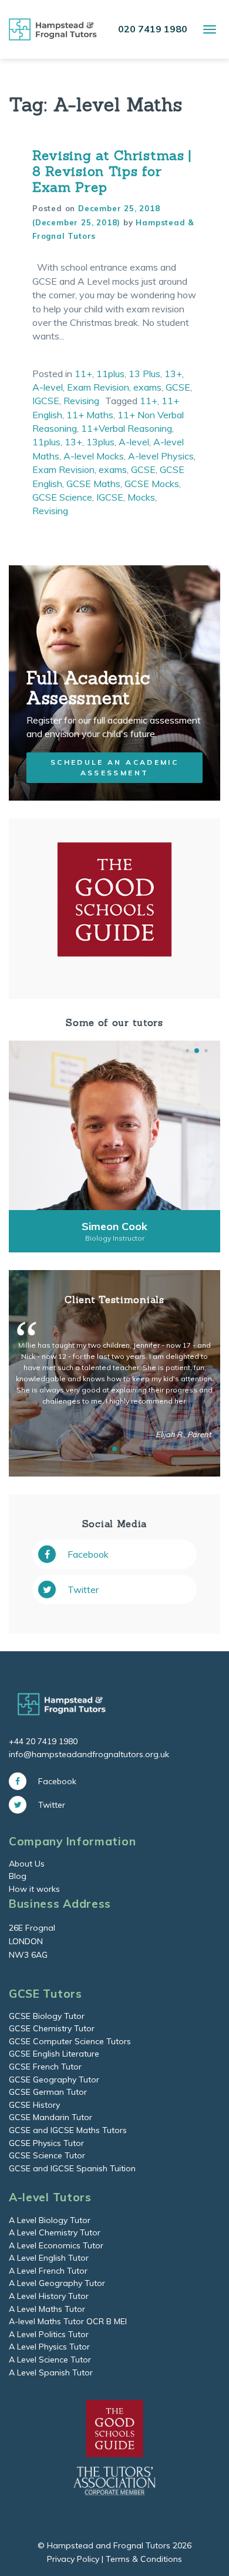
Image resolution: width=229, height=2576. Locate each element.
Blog (18, 1876)
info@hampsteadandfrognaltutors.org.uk (89, 1754)
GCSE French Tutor (45, 2067)
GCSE (178, 387)
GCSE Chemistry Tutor (52, 2028)
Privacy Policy (73, 2559)
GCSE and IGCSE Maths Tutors (68, 2130)
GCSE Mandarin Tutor (50, 2117)
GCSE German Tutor (48, 2092)
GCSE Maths (93, 484)
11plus (110, 374)
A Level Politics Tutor (49, 2334)
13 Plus (144, 374)
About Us (27, 1864)
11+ (83, 374)
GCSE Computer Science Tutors (70, 2041)
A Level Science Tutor (50, 2360)
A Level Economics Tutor (56, 2245)
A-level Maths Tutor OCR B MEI (68, 2321)
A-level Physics (161, 456)
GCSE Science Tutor (47, 2155)
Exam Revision (98, 387)
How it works (34, 1889)
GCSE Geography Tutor (54, 2080)
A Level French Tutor (48, 2271)
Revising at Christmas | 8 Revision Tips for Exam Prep (112, 171)
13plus (100, 442)
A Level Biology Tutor (50, 2220)
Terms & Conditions (144, 2559)
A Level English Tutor (49, 2258)
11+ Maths (90, 415)
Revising (81, 401)
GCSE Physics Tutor (46, 2143)
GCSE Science (62, 497)
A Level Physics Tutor (49, 2347)
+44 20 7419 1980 (43, 1741)
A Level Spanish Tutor (51, 2372)
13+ (173, 374)
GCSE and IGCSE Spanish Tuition (72, 2168)
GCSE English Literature (54, 2054)
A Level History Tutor (49, 2296)
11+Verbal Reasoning (127, 428)
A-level (48, 387)
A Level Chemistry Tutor (55, 2232)
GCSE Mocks (152, 484)
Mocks (141, 497)
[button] (187, 1051)
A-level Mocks (94, 456)
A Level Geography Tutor (57, 2283)
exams (147, 387)
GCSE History (34, 2105)
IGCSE (46, 401)
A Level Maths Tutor (47, 2309)
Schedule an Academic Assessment (114, 767)
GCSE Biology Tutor (47, 2016)
